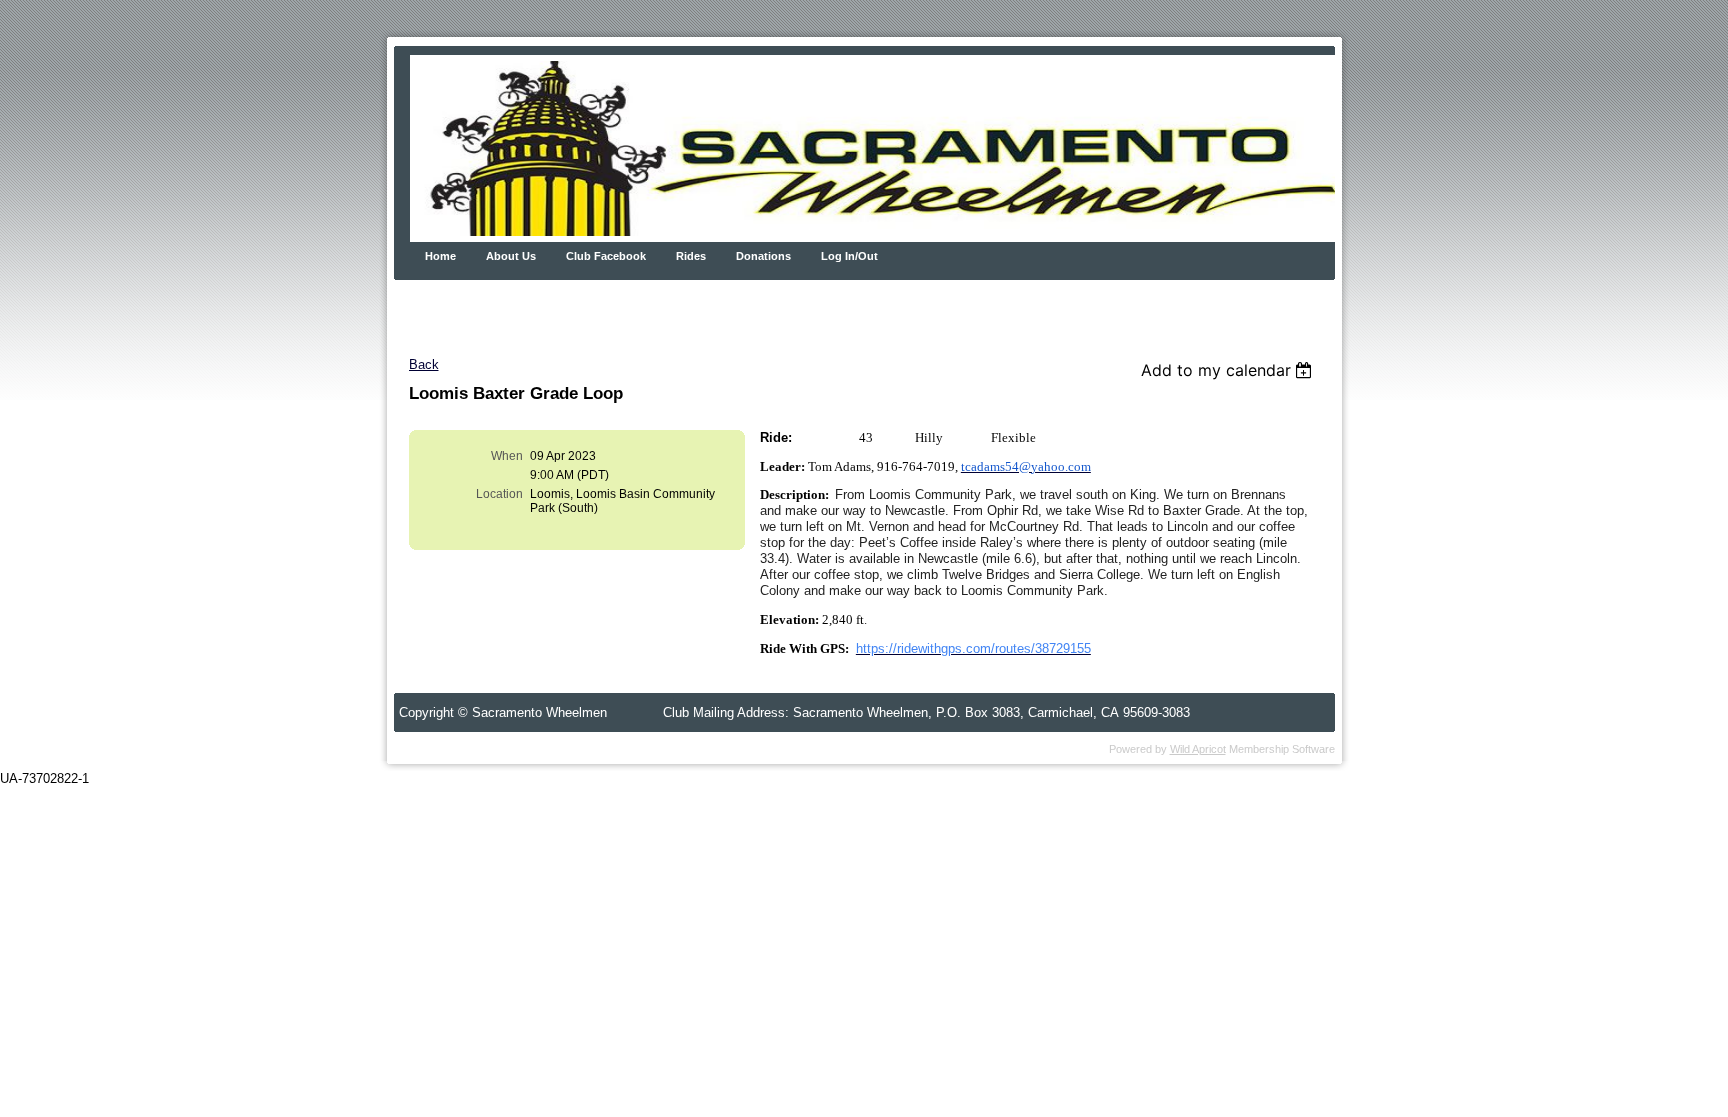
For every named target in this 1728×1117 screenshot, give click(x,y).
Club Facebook (606, 256)
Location (499, 494)
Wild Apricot (1198, 749)
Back (424, 364)
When (507, 456)
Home (440, 256)
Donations (763, 256)
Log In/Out (849, 256)
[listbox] (1229, 370)
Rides (691, 256)
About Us (511, 256)
